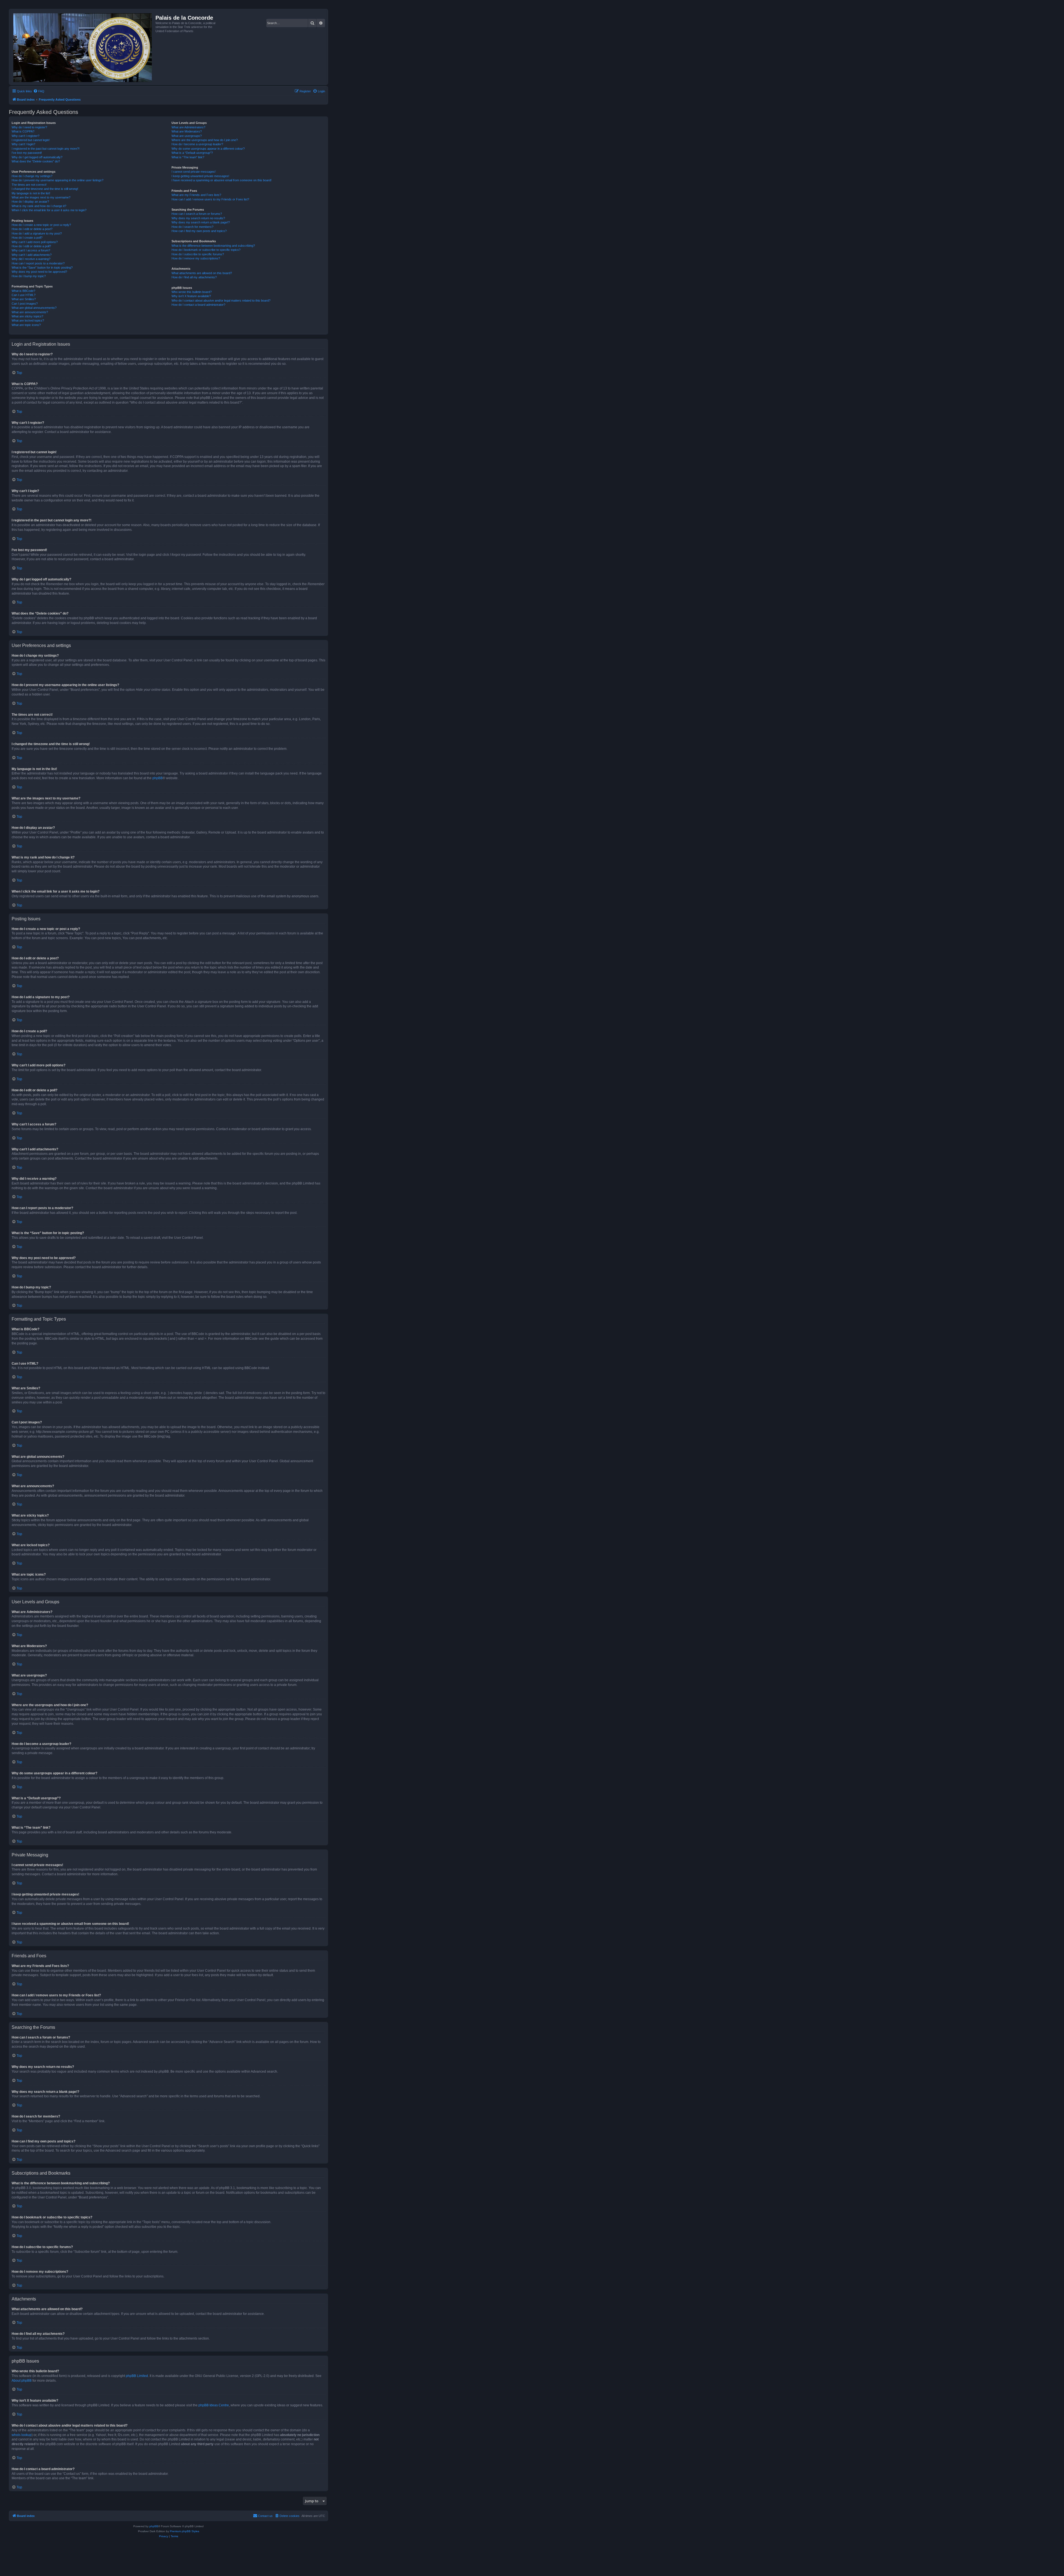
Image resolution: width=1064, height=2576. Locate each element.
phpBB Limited (137, 2376)
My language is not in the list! (31, 193)
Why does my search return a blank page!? (201, 222)
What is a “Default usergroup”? (192, 153)
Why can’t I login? (23, 144)
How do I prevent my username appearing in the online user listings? (57, 180)
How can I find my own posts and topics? (199, 231)
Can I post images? (25, 304)
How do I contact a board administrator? (198, 305)
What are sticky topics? (27, 316)
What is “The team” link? (188, 157)
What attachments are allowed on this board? (202, 273)
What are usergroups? (187, 136)
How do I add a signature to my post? (37, 233)
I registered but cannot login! (31, 140)
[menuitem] (39, 91)
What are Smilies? (24, 299)
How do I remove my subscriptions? (196, 258)
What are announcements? (30, 312)
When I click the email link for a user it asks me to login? (49, 210)
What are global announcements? (34, 308)
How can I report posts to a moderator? (38, 263)
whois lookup (22, 2435)
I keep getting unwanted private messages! (200, 176)
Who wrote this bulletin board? (192, 292)
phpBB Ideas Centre (214, 2405)
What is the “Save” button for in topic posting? (42, 267)
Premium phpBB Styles (185, 2531)
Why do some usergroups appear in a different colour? (208, 149)
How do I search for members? (192, 227)
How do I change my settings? (32, 176)
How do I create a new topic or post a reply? (41, 225)
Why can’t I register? (25, 136)
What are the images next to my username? (41, 197)
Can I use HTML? (24, 295)
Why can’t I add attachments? (32, 255)
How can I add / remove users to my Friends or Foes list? (210, 199)
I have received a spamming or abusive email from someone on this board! (222, 180)
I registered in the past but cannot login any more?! (46, 149)
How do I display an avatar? (30, 202)
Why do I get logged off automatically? (37, 157)
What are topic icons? (26, 325)
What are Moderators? (187, 131)
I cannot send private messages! (194, 172)
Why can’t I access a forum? (31, 250)
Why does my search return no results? (198, 218)
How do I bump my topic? (29, 276)
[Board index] (83, 47)
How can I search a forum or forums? (197, 214)
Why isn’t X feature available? (191, 296)
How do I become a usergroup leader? (197, 144)
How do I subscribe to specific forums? (198, 254)
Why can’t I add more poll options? (35, 242)
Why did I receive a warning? (31, 259)
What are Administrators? (188, 127)
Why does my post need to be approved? (39, 272)
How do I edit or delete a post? (32, 229)
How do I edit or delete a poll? (31, 246)
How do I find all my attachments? (194, 277)
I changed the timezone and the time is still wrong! (45, 189)
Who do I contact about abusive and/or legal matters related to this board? (221, 300)
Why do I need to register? (29, 127)
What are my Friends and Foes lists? (196, 195)
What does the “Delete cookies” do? (36, 161)
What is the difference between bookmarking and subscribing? (213, 246)
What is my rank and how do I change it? (39, 206)
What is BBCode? (23, 291)
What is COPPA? (23, 131)
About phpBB (22, 2381)
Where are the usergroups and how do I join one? (205, 140)
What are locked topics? (28, 320)
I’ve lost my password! (27, 153)
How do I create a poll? (27, 238)
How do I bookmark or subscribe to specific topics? (206, 250)
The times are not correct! (29, 185)
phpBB (158, 778)
